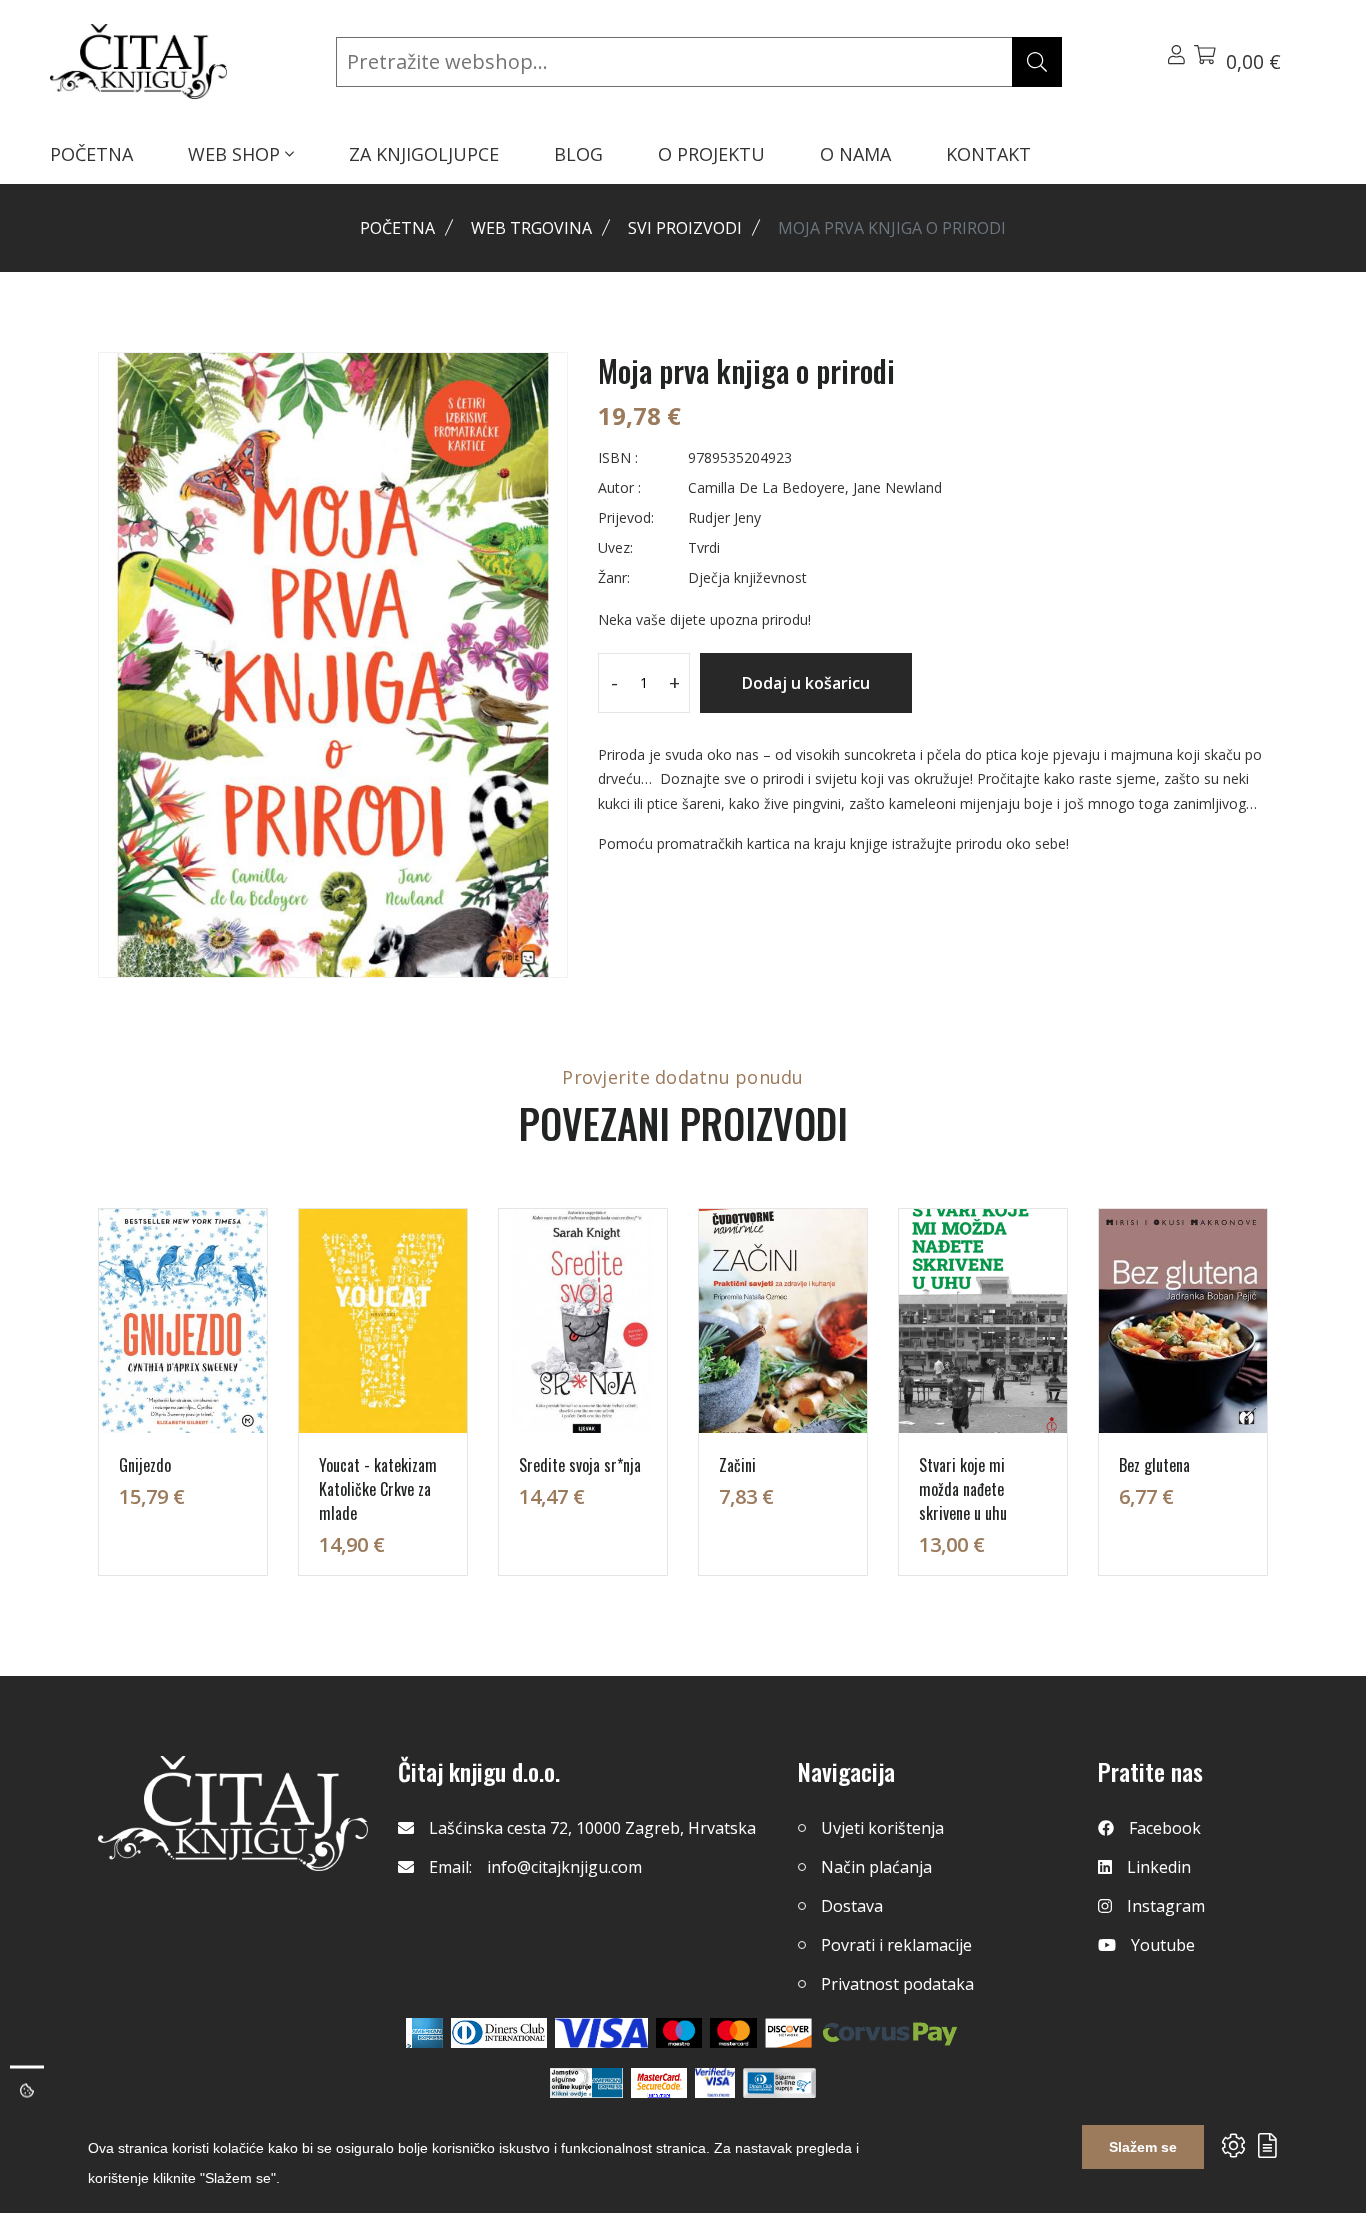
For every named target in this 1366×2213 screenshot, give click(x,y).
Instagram (1166, 1906)
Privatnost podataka (897, 1984)
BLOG (578, 154)
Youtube (1163, 1945)
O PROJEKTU (711, 154)
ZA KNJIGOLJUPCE (424, 154)
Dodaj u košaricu (806, 683)
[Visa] (601, 2033)
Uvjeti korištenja (882, 1828)
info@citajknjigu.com (564, 1867)
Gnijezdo (145, 1465)
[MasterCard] (679, 2033)
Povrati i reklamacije (896, 1945)
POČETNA (91, 154)
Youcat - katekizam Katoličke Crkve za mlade (378, 1489)
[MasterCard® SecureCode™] (659, 2083)
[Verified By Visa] (715, 2083)
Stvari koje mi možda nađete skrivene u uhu (963, 1489)
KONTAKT (988, 154)
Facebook (1165, 1828)
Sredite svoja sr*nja (580, 1465)
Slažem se (1143, 2147)
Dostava (852, 1906)
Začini (737, 1465)
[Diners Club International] (499, 2033)
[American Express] (424, 2033)
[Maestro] (733, 2033)
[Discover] (788, 2033)
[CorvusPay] (890, 2033)
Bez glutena (1154, 1465)
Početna (397, 228)
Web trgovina (531, 228)
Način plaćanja (876, 1867)
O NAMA (855, 154)
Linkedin (1159, 1867)
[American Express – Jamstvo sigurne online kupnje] (586, 2083)
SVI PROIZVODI (685, 228)
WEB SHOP (236, 154)
